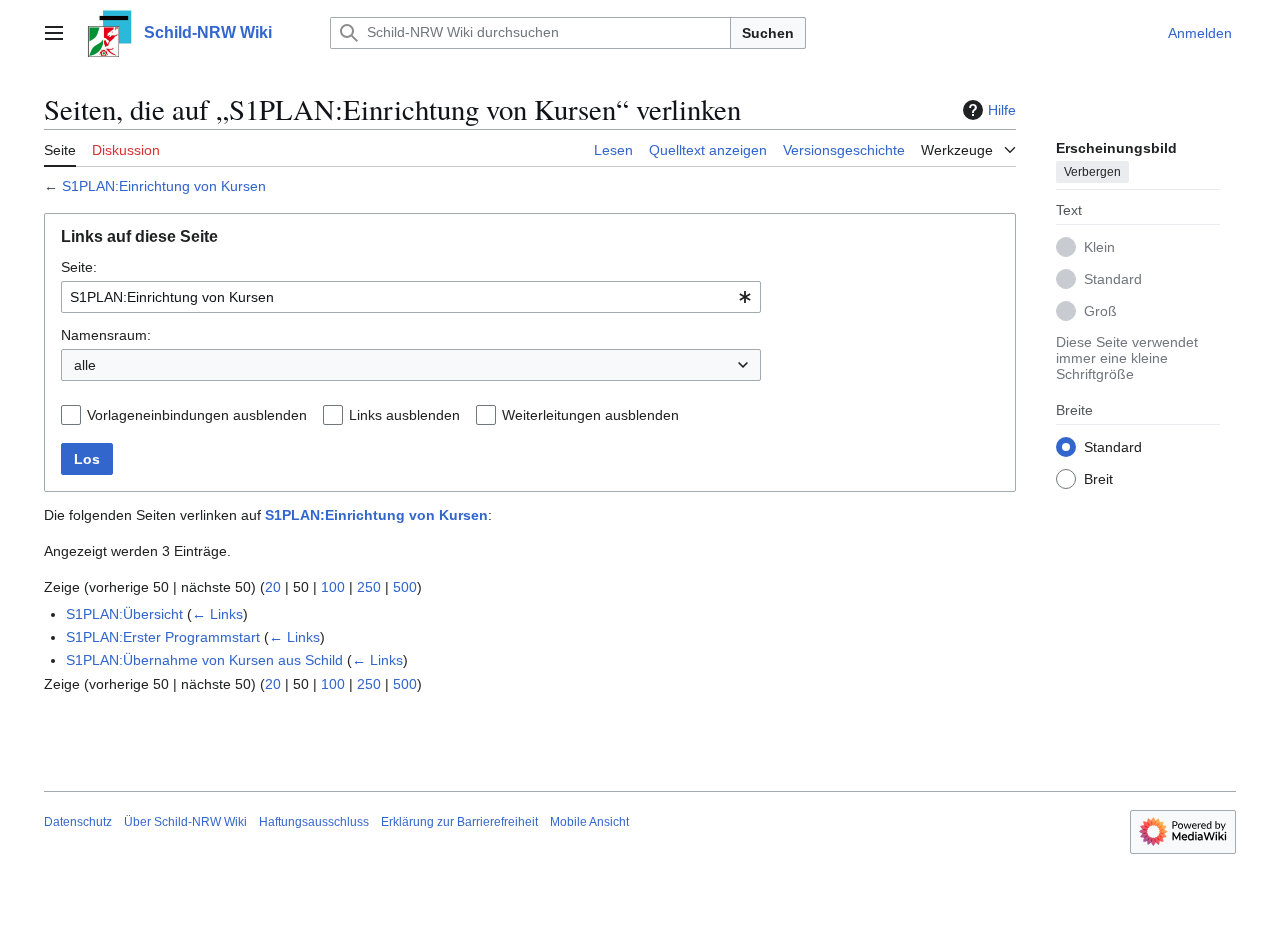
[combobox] (411, 297)
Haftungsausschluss (314, 822)
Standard (1113, 278)
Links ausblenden (404, 415)
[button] (54, 33)
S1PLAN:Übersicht (124, 614)
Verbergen (1092, 171)
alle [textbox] (85, 365)
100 (333, 587)
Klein (1099, 246)
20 (273, 587)
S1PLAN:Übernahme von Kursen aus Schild (204, 660)
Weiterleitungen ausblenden (590, 415)
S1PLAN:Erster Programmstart (163, 637)
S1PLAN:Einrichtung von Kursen (164, 186)
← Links (217, 614)
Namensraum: (106, 335)
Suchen (768, 33)
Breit (1098, 478)
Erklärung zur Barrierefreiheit (459, 822)
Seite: (79, 267)
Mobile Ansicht (589, 822)
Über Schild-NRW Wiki (185, 822)
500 (405, 587)
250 (369, 587)
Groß (1100, 310)
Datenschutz (78, 822)
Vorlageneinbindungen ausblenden (197, 415)
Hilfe (1002, 110)
